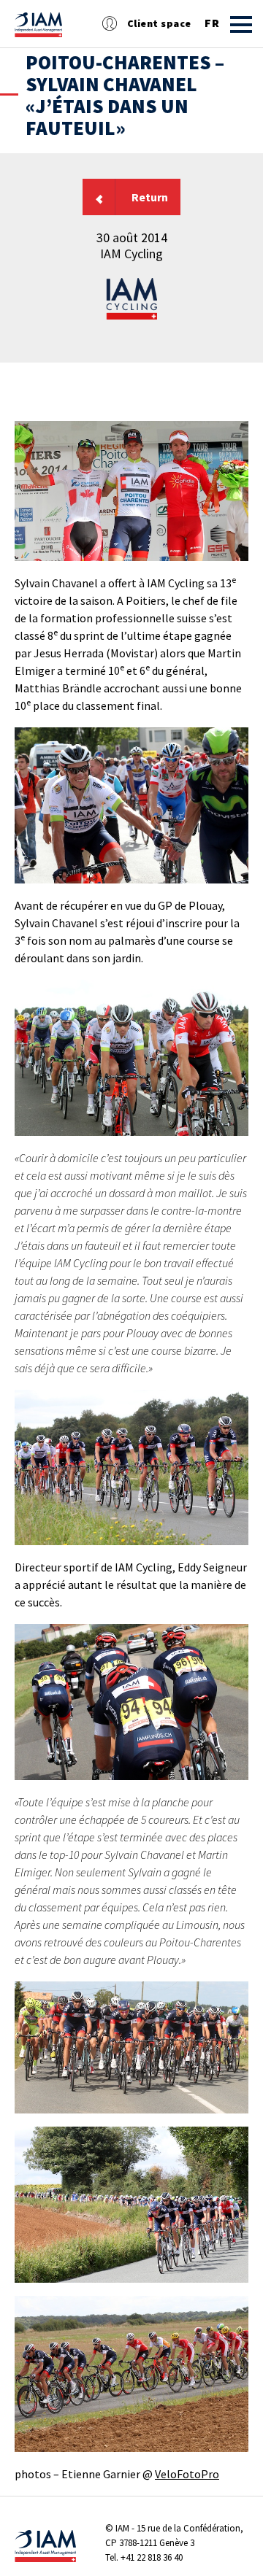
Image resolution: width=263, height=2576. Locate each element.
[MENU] (241, 24)
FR (212, 23)
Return (150, 197)
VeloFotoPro (187, 2474)
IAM (122, 2528)
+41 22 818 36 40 (152, 2557)
